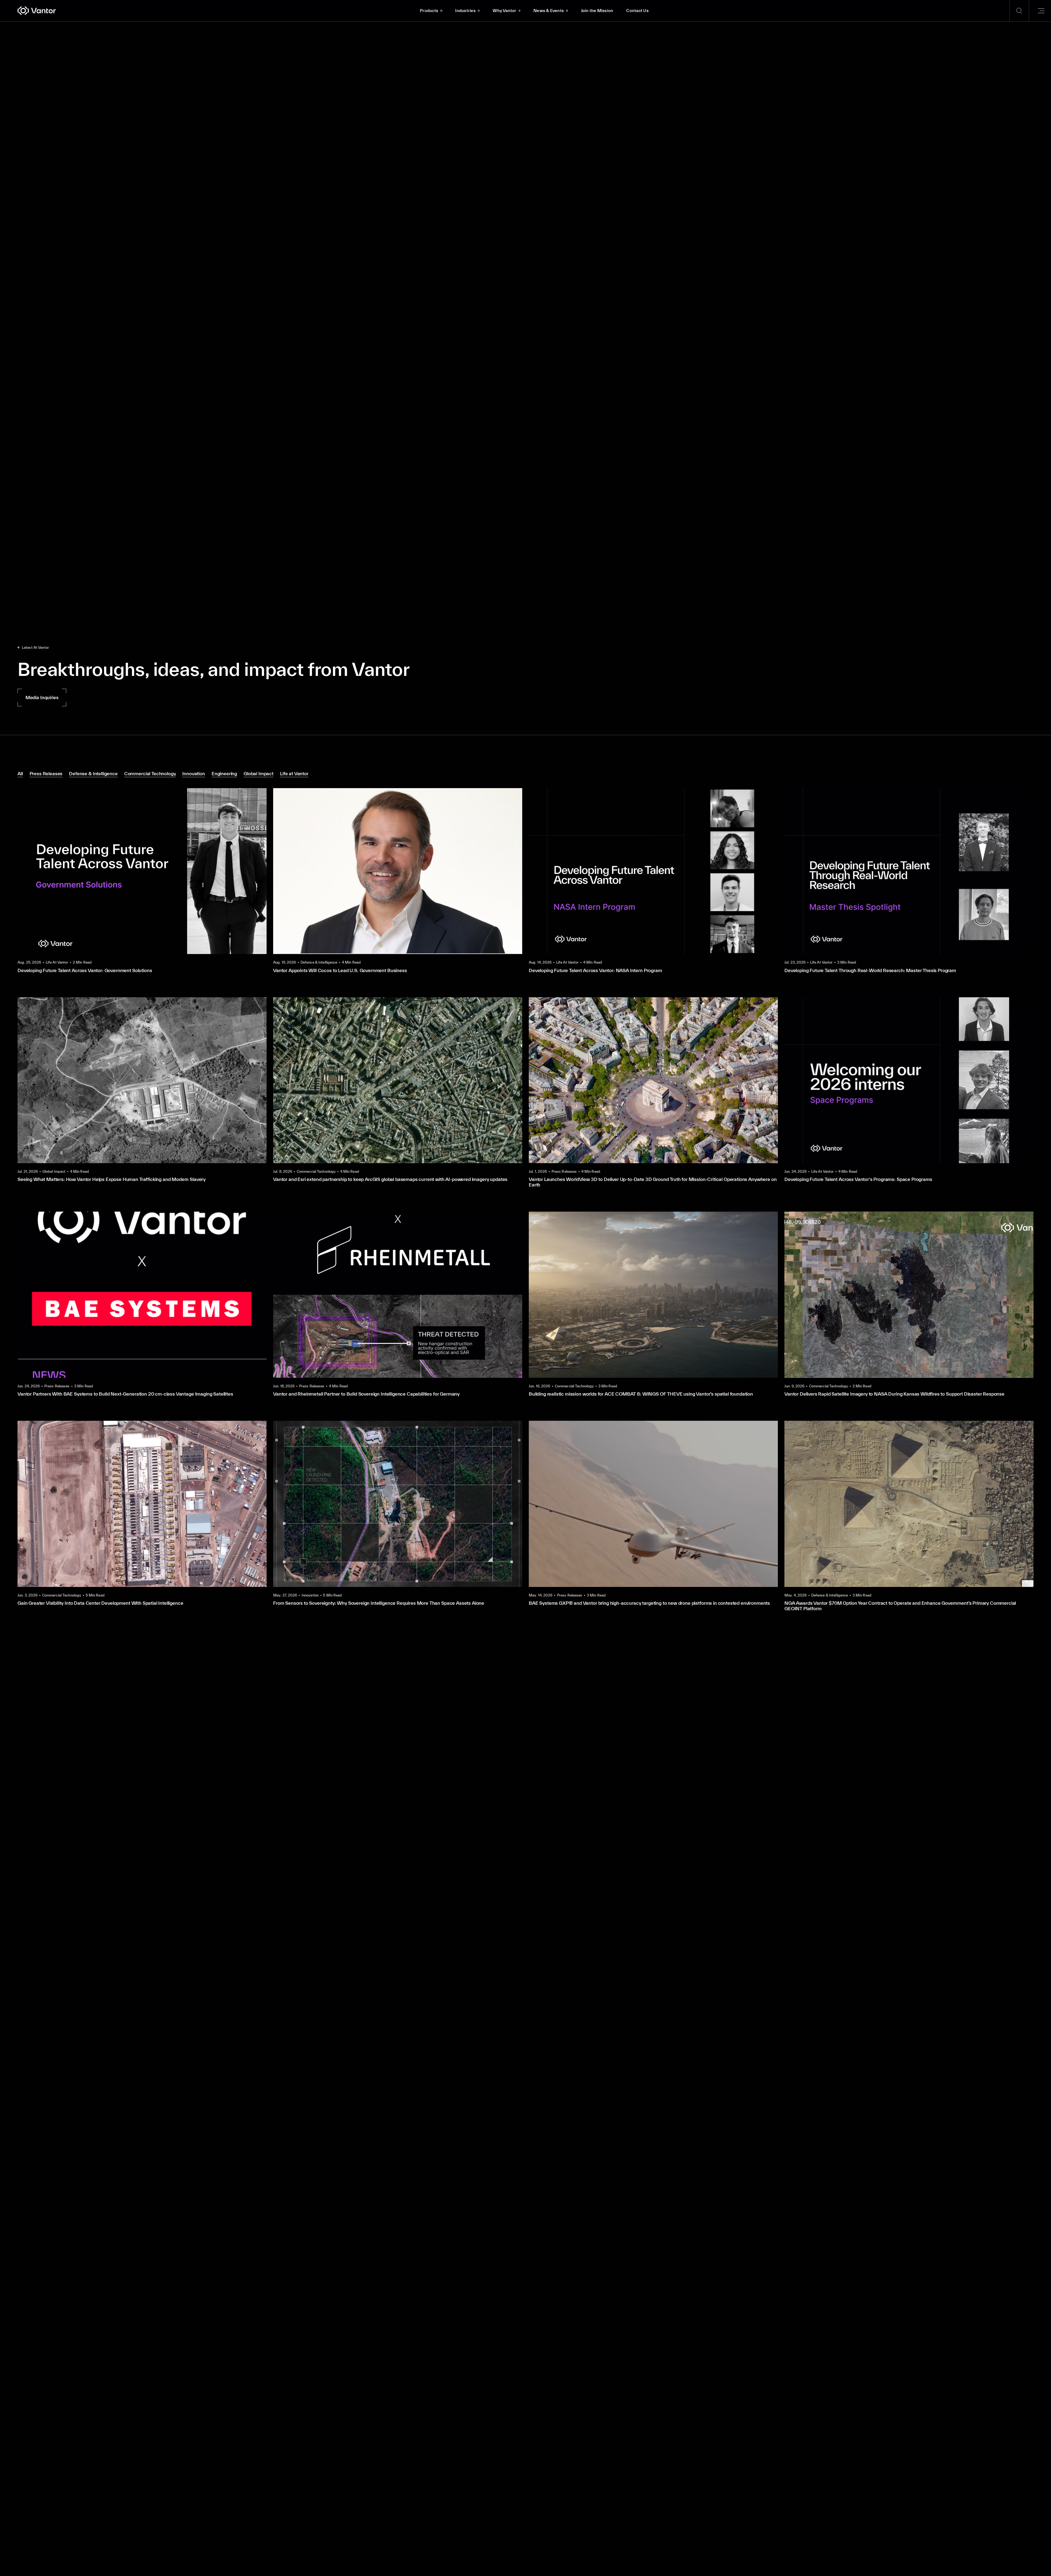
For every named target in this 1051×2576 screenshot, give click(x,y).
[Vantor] (215, 11)
